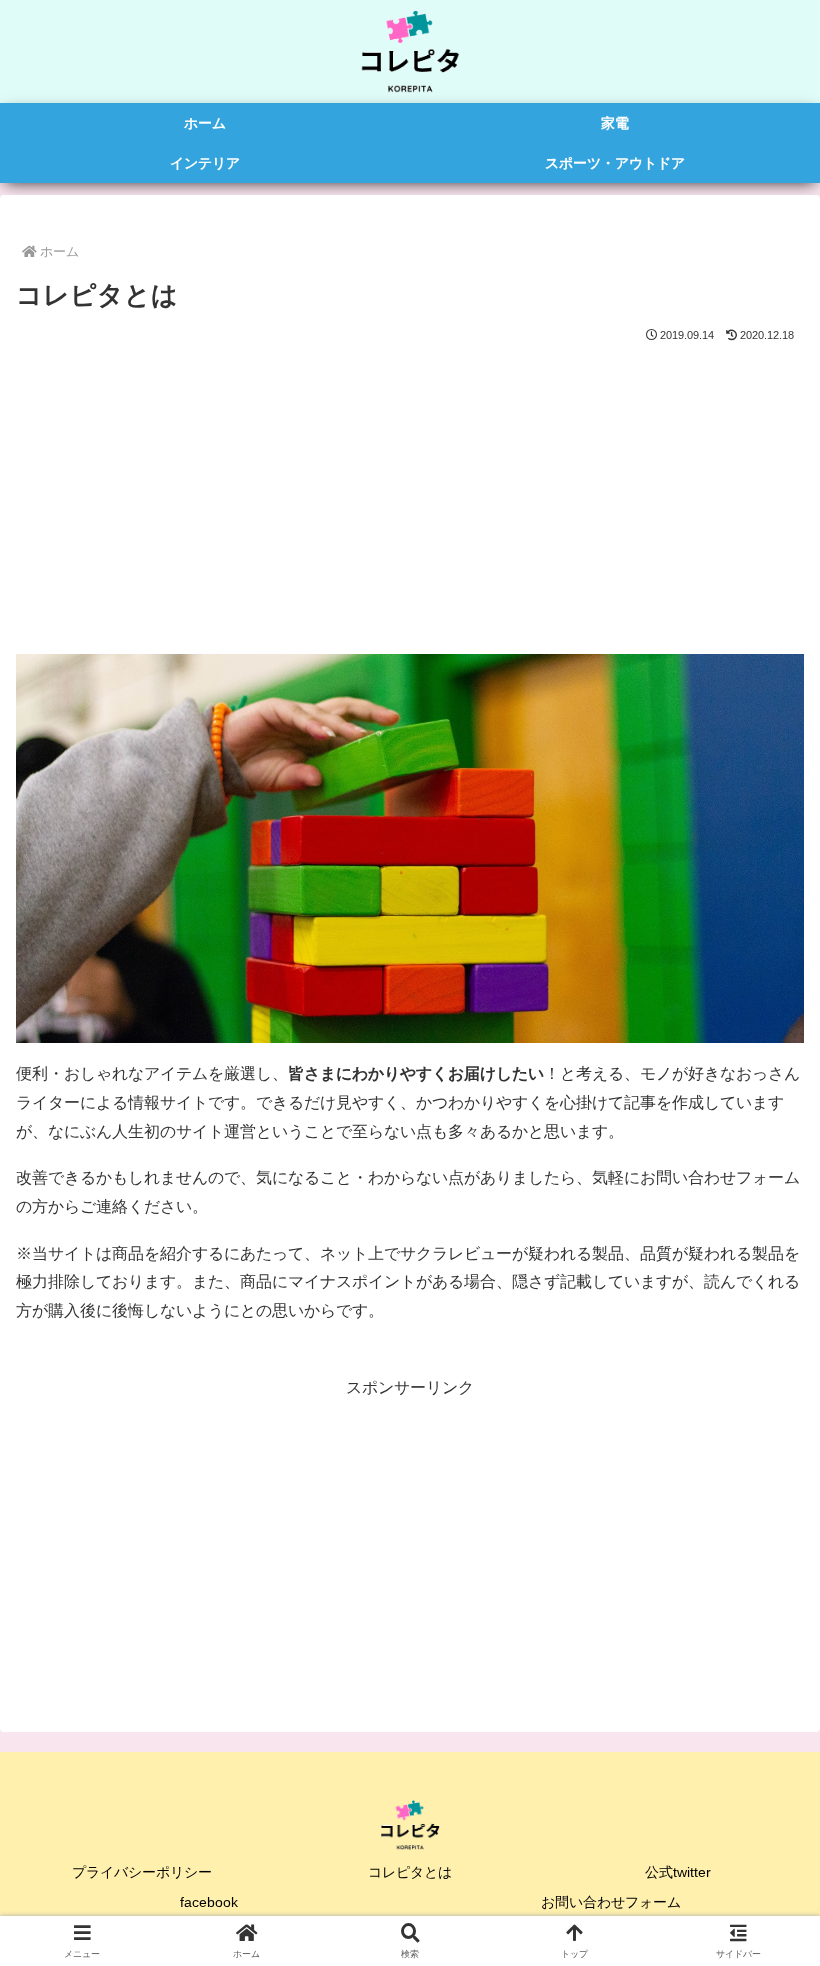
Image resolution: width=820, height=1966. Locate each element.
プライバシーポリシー (142, 1872)
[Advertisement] (410, 496)
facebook (209, 1902)
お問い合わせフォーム (611, 1902)
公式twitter (678, 1872)
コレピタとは (410, 1872)
